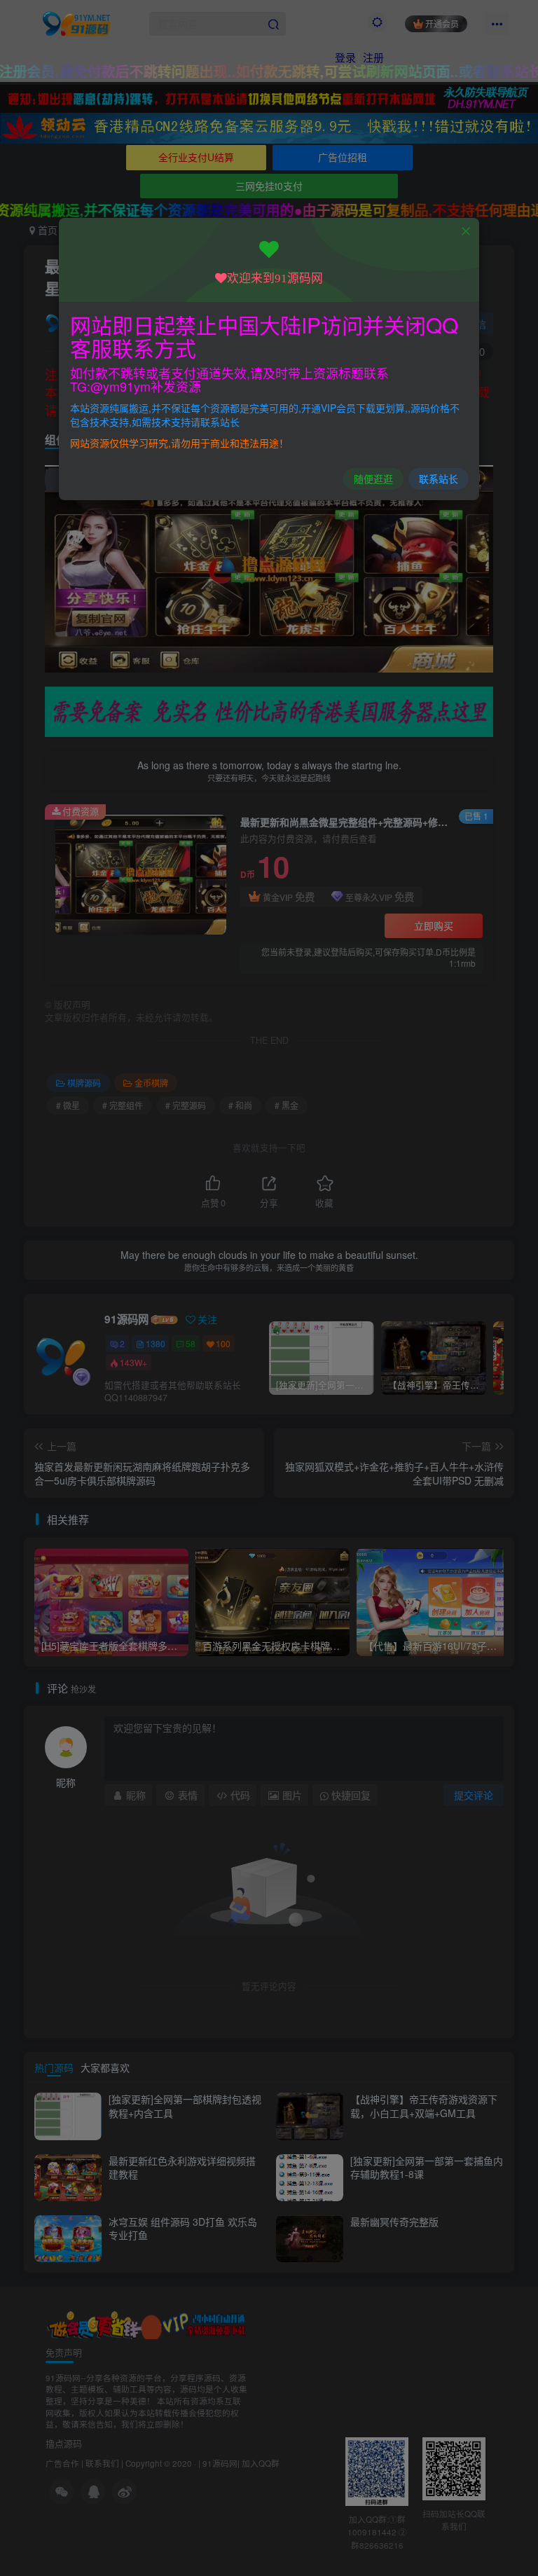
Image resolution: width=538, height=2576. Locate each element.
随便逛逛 (373, 478)
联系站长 (439, 478)
